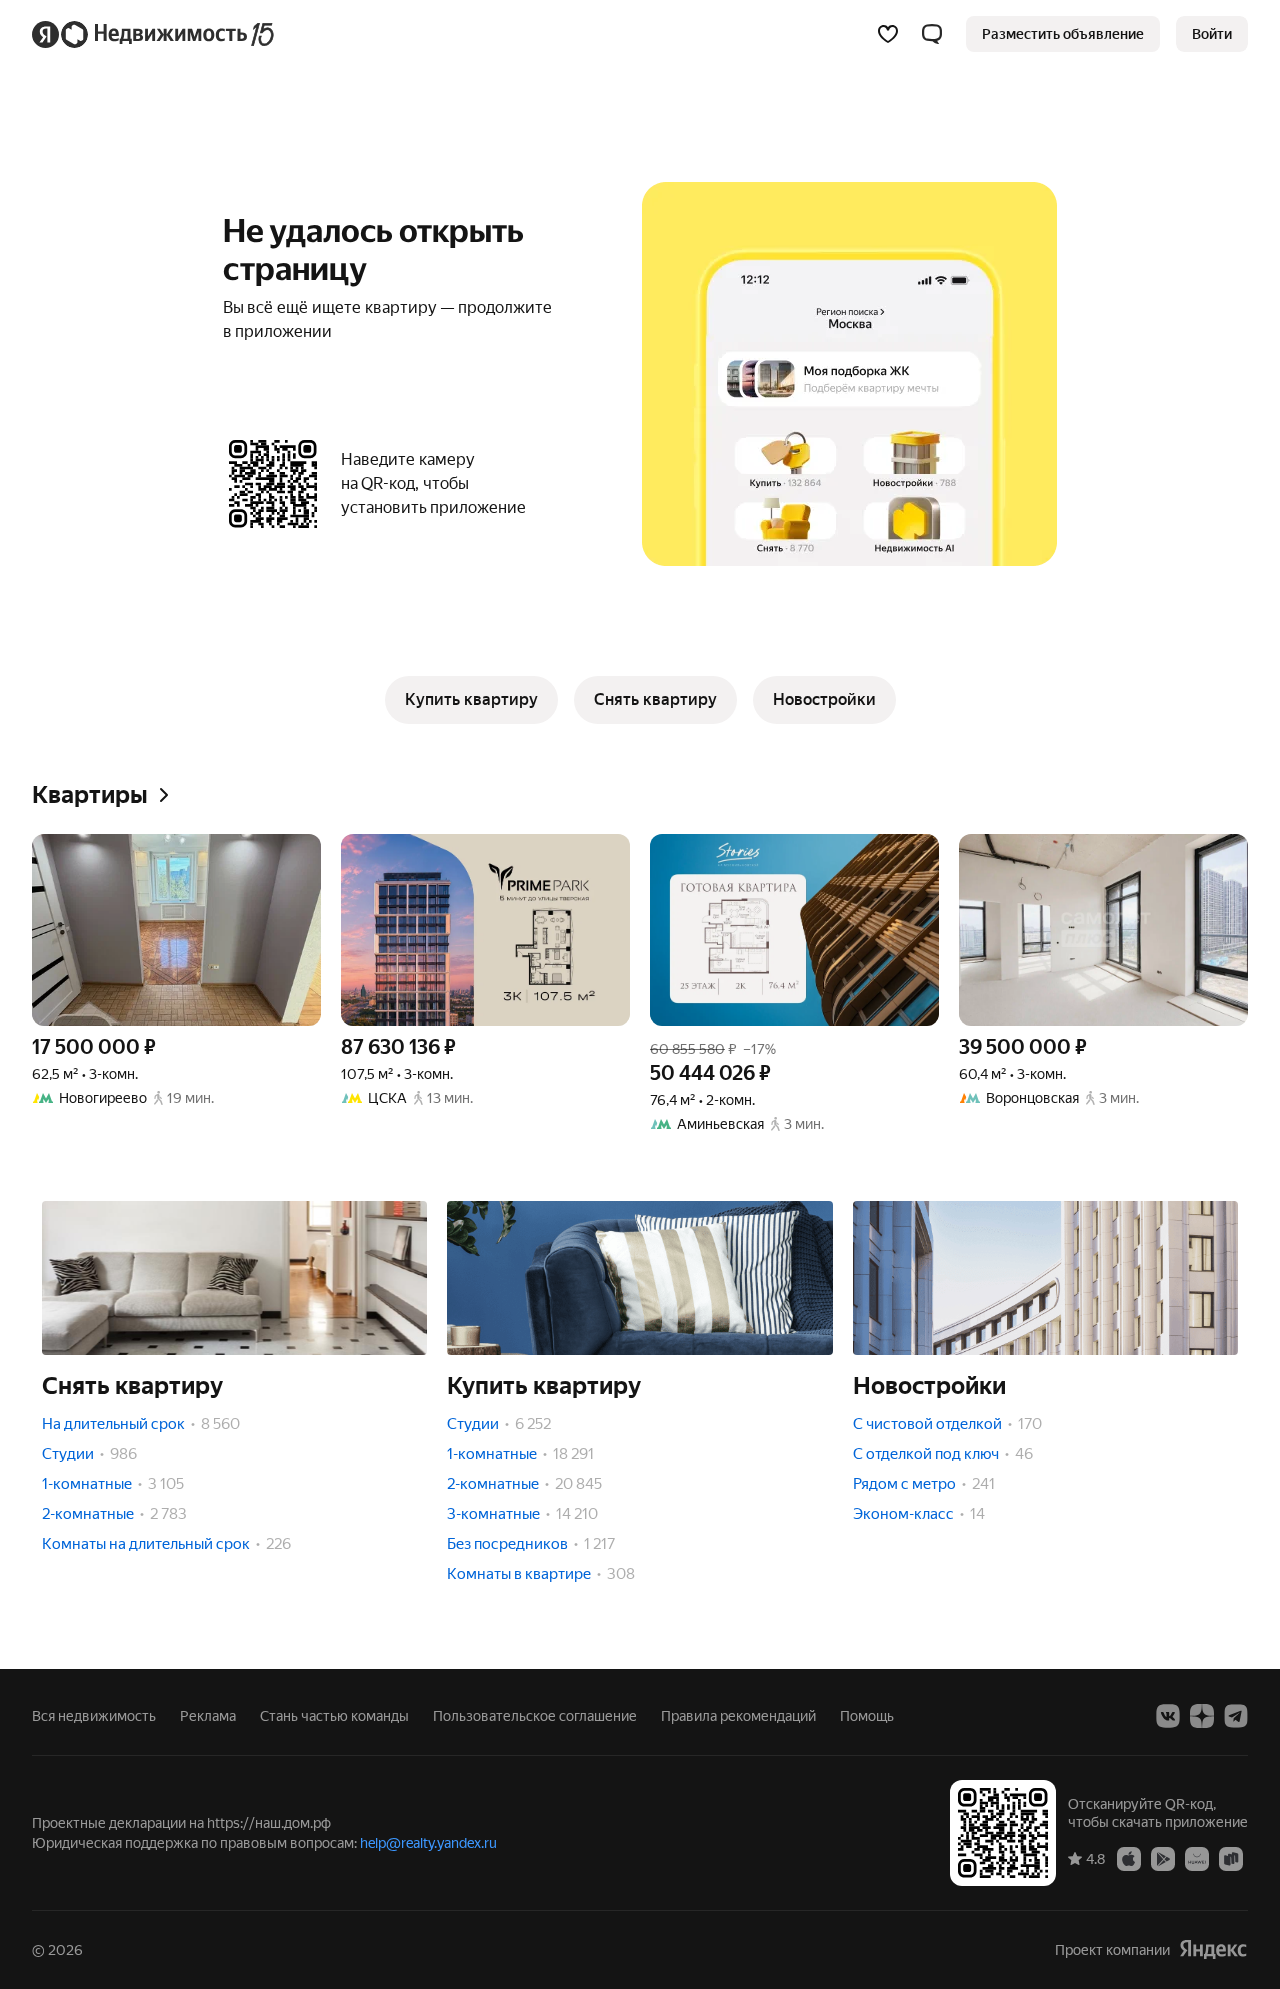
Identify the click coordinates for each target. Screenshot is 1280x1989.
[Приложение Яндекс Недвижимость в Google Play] (1163, 1858)
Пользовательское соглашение (535, 1716)
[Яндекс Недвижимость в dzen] (1202, 1716)
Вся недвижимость (94, 1716)
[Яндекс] (1213, 1949)
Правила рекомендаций (738, 1716)
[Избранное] (888, 34)
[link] (1212, 34)
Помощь (867, 1716)
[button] (932, 34)
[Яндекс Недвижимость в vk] (1168, 1716)
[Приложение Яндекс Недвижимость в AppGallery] (1197, 1858)
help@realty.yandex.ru (428, 1843)
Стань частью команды (334, 1716)
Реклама (208, 1716)
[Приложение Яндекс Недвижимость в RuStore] (1231, 1858)
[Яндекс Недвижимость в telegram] (1236, 1716)
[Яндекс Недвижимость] (154, 34)
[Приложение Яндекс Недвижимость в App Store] (1129, 1858)
